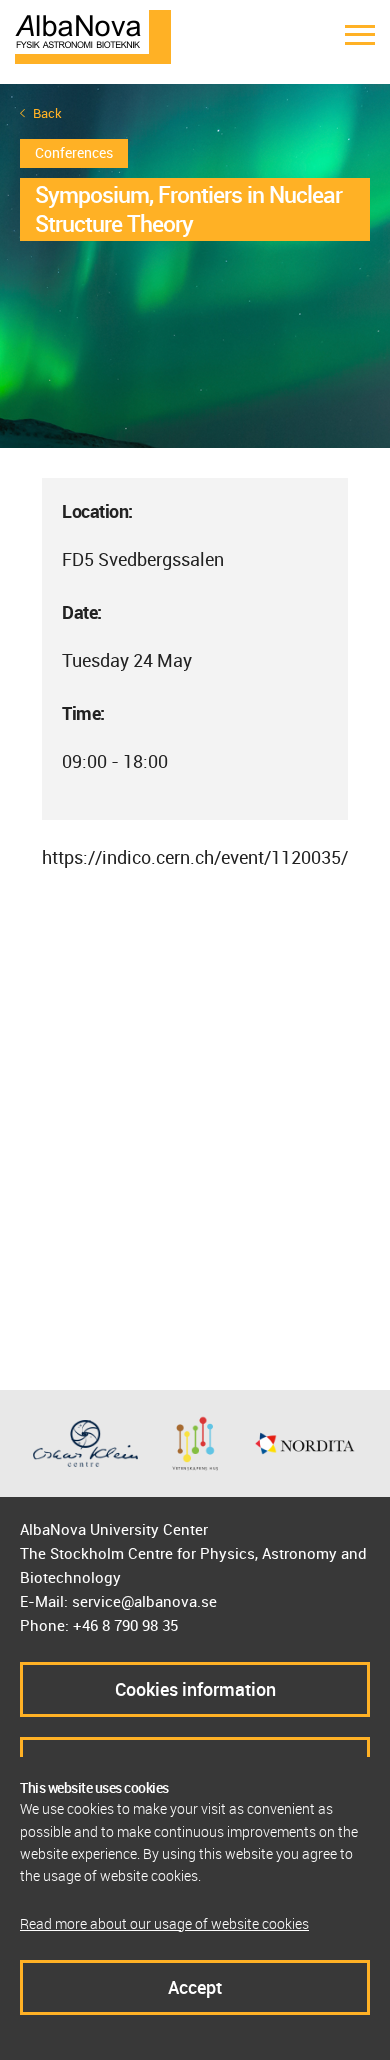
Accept (195, 1987)
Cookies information (195, 1689)
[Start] (93, 35)
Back (47, 113)
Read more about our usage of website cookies (164, 1923)
